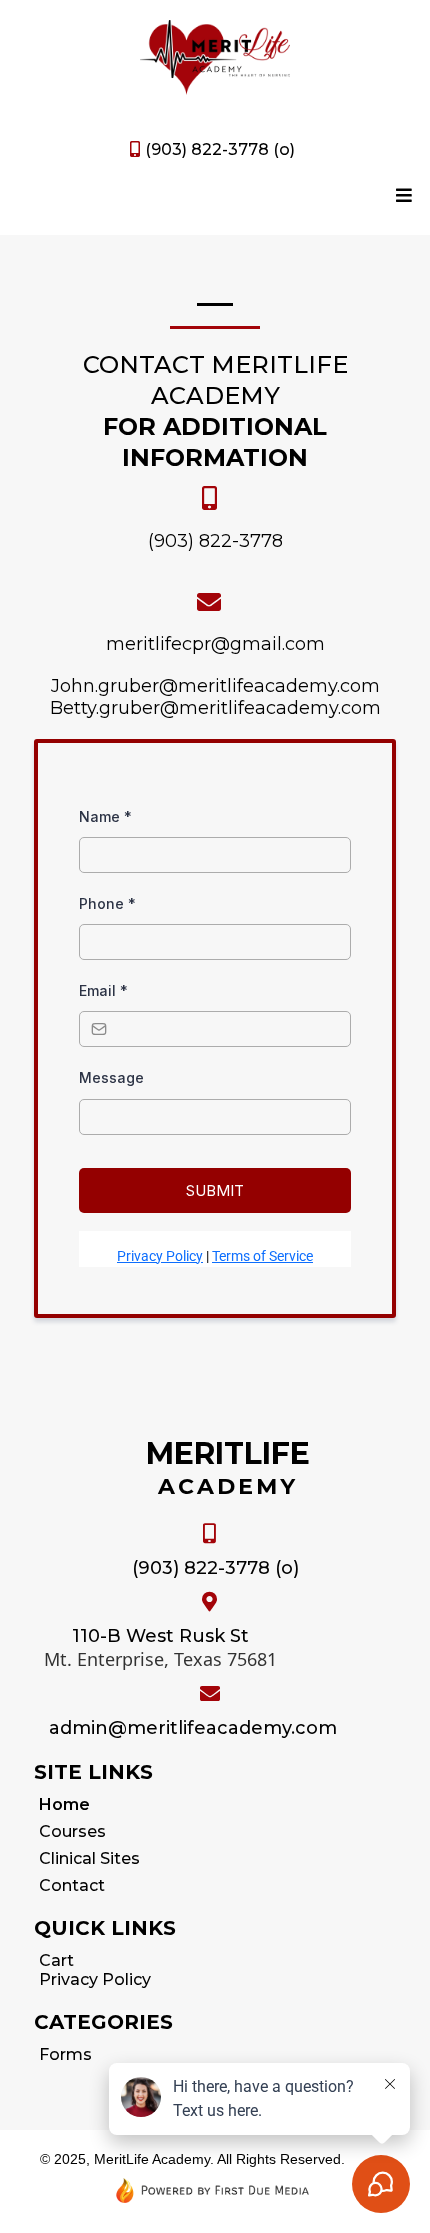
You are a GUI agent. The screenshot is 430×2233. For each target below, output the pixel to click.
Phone (107, 903)
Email (103, 990)
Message (111, 1077)
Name (105, 816)
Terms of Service (262, 1256)
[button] (401, 196)
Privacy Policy (160, 1256)
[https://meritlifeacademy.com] (215, 57)
